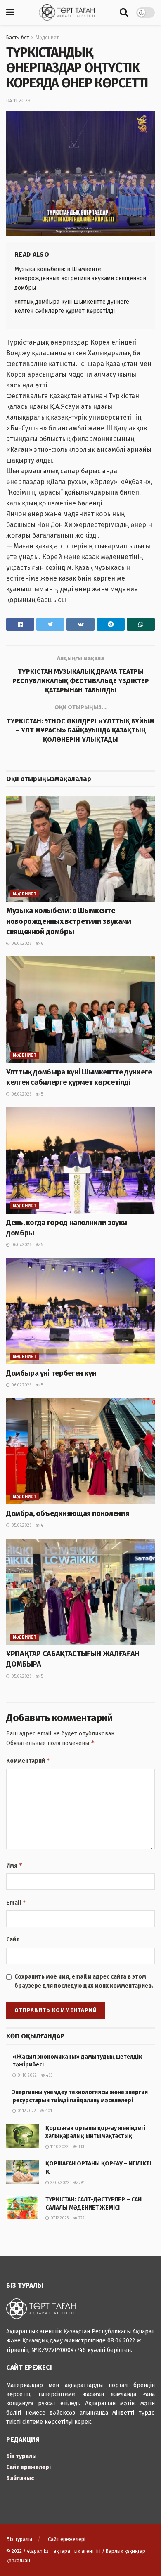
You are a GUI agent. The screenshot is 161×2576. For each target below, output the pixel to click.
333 (80, 2147)
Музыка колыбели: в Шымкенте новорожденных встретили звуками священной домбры (80, 279)
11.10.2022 (59, 2147)
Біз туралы (21, 2456)
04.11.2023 (18, 100)
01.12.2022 (26, 2111)
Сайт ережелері (28, 2467)
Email (16, 1902)
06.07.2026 (21, 944)
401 (48, 2111)
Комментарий (28, 1760)
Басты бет (18, 38)
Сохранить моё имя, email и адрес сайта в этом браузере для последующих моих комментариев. (84, 1981)
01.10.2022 (26, 2075)
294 (81, 2183)
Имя (14, 1865)
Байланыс (20, 2478)
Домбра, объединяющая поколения (68, 1513)
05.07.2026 (21, 1525)
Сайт (13, 1940)
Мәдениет (47, 38)
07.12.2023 (59, 2218)
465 (49, 2075)
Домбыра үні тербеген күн (51, 1373)
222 (81, 2218)
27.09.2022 (59, 2183)
